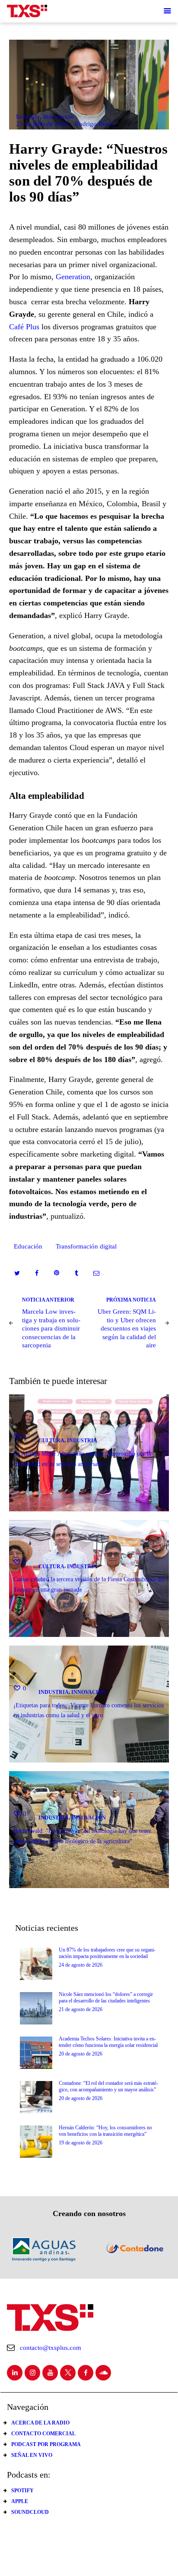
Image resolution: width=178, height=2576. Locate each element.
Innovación (59, 117)
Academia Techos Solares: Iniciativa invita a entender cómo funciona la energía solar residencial (108, 2042)
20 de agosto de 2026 (81, 2054)
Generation (73, 277)
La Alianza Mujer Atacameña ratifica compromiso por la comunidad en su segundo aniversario (82, 1459)
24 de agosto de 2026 (81, 1965)
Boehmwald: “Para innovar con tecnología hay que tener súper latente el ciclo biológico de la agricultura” (82, 1835)
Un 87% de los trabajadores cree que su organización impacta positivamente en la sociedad (107, 1953)
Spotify (22, 2491)
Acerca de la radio (40, 2423)
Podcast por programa (46, 2444)
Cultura (51, 1441)
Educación (28, 1246)
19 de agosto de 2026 (81, 2143)
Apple (20, 2501)
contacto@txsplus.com (51, 2348)
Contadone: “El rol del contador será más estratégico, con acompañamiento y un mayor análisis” (108, 2086)
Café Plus (24, 327)
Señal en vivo (32, 2455)
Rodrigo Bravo (95, 124)
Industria (28, 117)
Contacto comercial (43, 2434)
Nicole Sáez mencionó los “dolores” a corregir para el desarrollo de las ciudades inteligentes (106, 1997)
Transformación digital (86, 1246)
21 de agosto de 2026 (81, 2009)
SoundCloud (30, 2512)
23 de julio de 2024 (42, 124)
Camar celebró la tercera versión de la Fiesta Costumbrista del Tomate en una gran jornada (89, 1584)
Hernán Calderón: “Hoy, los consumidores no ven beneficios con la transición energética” (105, 2131)
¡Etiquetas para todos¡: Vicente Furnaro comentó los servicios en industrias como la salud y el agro (89, 1710)
